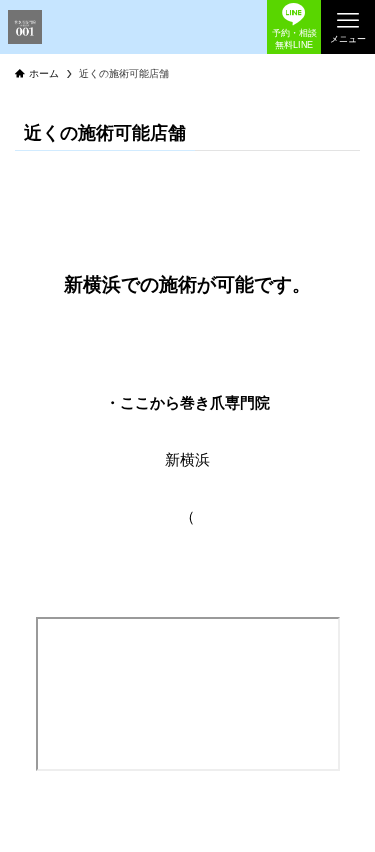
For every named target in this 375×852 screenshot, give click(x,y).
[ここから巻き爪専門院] (25, 27)
